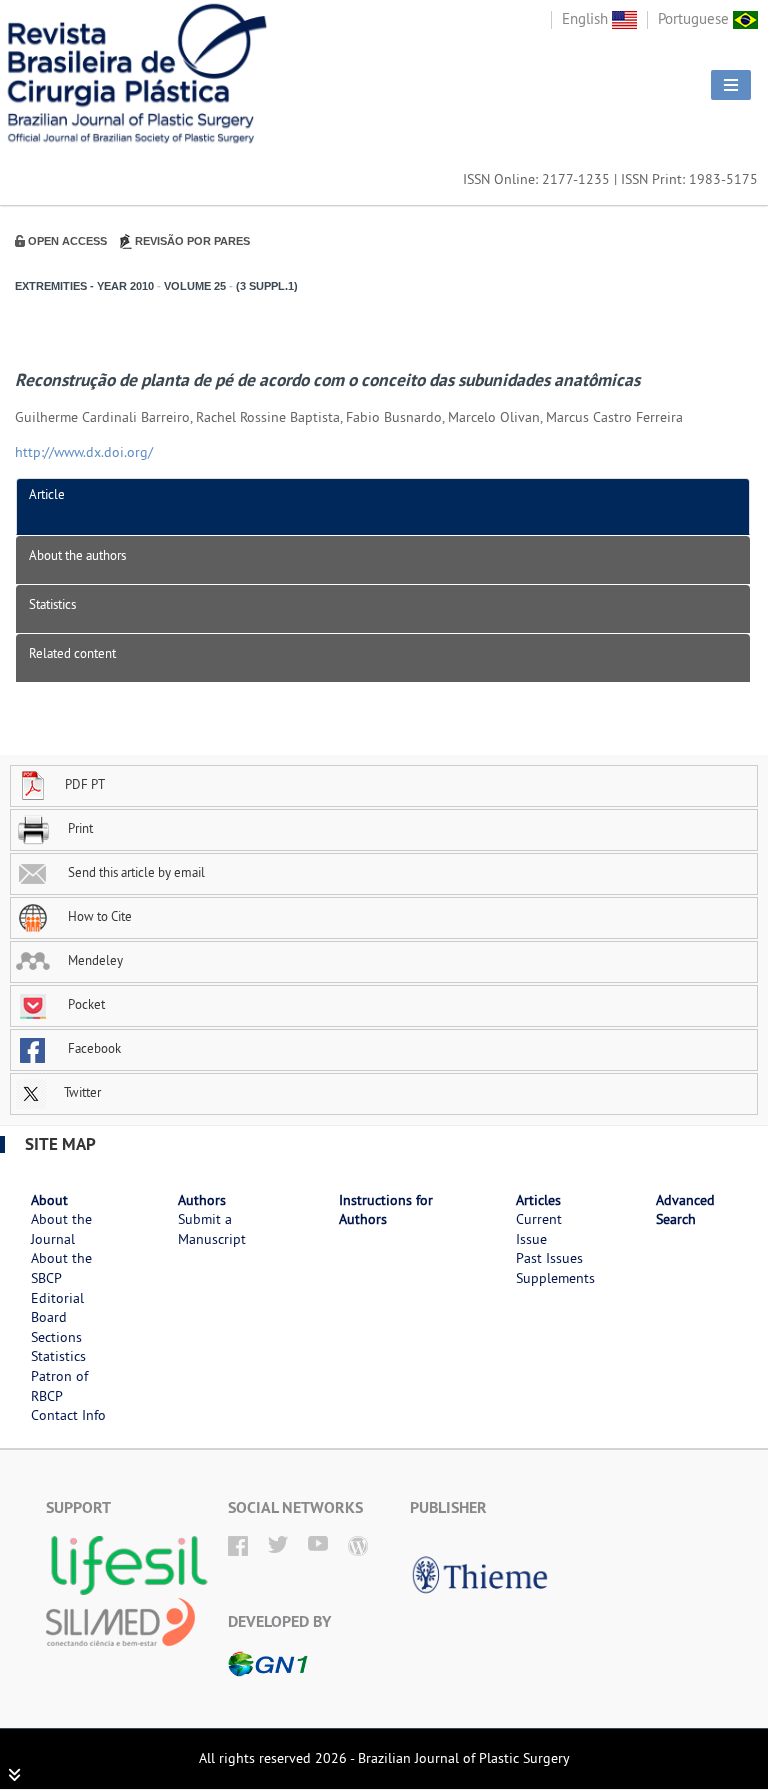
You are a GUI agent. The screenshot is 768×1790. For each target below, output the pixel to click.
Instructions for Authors (386, 1210)
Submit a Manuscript (212, 1229)
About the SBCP (61, 1268)
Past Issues (549, 1258)
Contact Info (68, 1415)
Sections (56, 1337)
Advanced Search (685, 1210)
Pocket (85, 1004)
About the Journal (61, 1229)
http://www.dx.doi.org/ (84, 452)
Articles (538, 1200)
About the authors (77, 555)
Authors (202, 1200)
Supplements (555, 1278)
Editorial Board (57, 1308)
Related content (72, 653)
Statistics (52, 604)
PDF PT (85, 784)
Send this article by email (135, 872)
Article (47, 494)
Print (79, 828)
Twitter (81, 1092)
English (587, 18)
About (49, 1200)
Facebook (93, 1048)
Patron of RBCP (59, 1386)
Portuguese (695, 18)
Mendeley (94, 960)
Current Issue (539, 1229)
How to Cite (98, 916)
